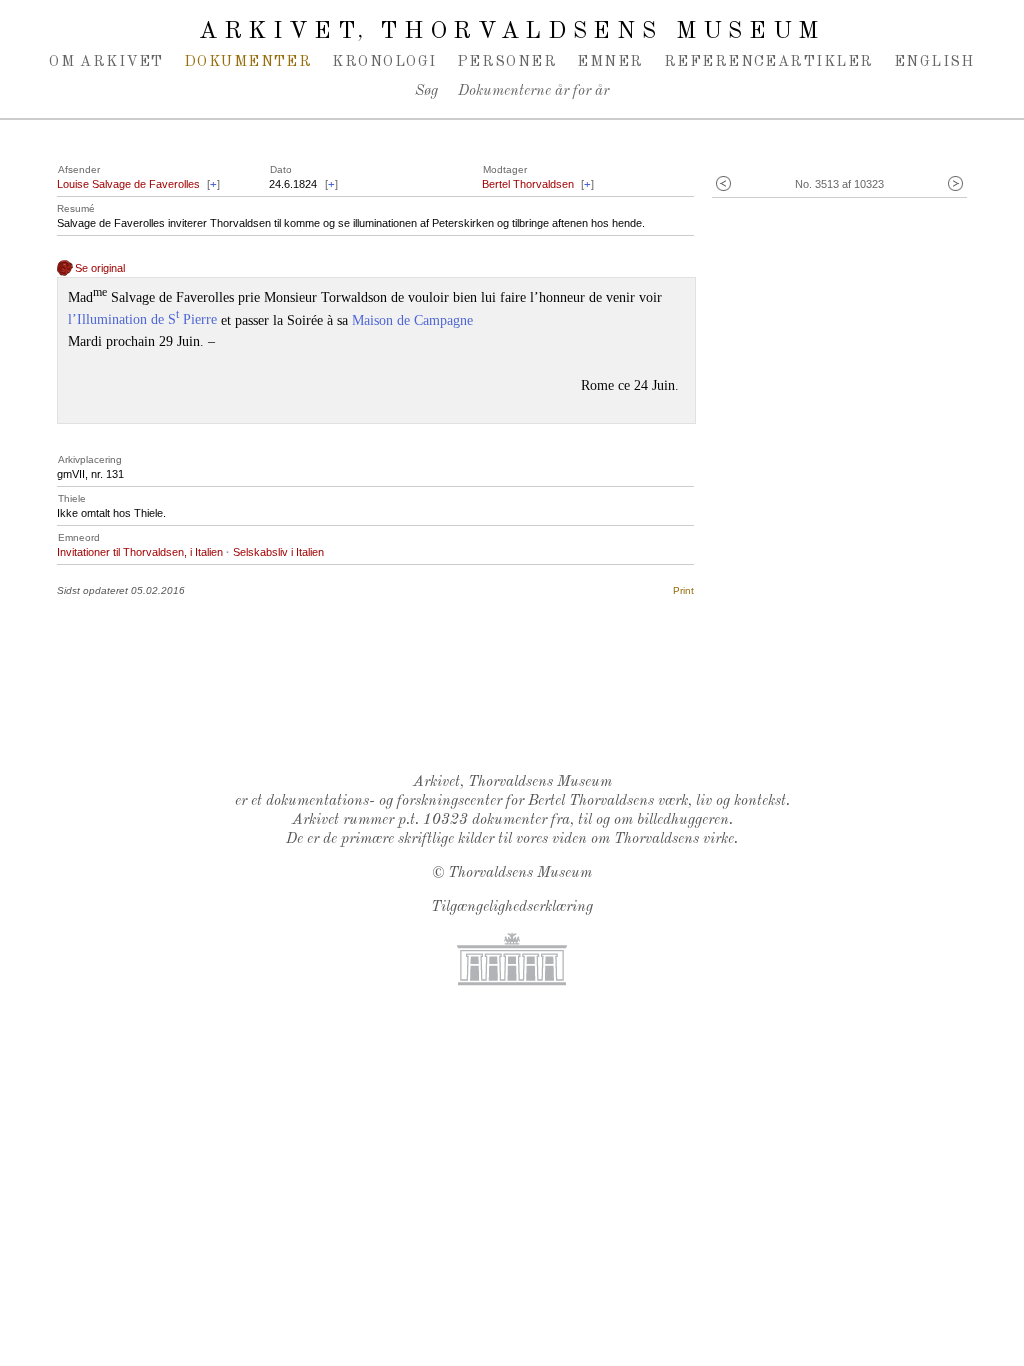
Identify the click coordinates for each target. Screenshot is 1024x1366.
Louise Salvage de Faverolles (128, 184)
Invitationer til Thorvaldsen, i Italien (140, 552)
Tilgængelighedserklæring (512, 907)
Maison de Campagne (412, 319)
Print (683, 590)
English (934, 62)
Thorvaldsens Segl (517, 706)
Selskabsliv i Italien (278, 552)
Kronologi (384, 62)
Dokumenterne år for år (533, 91)
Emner (610, 62)
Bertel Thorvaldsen (528, 184)
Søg (426, 91)
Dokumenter (248, 62)
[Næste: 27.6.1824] (955, 184)
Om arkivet (106, 62)
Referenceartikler (769, 62)
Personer (507, 62)
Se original (100, 268)
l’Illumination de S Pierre (142, 319)
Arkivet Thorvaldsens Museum (512, 32)
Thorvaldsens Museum (520, 873)
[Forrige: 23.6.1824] (723, 184)
